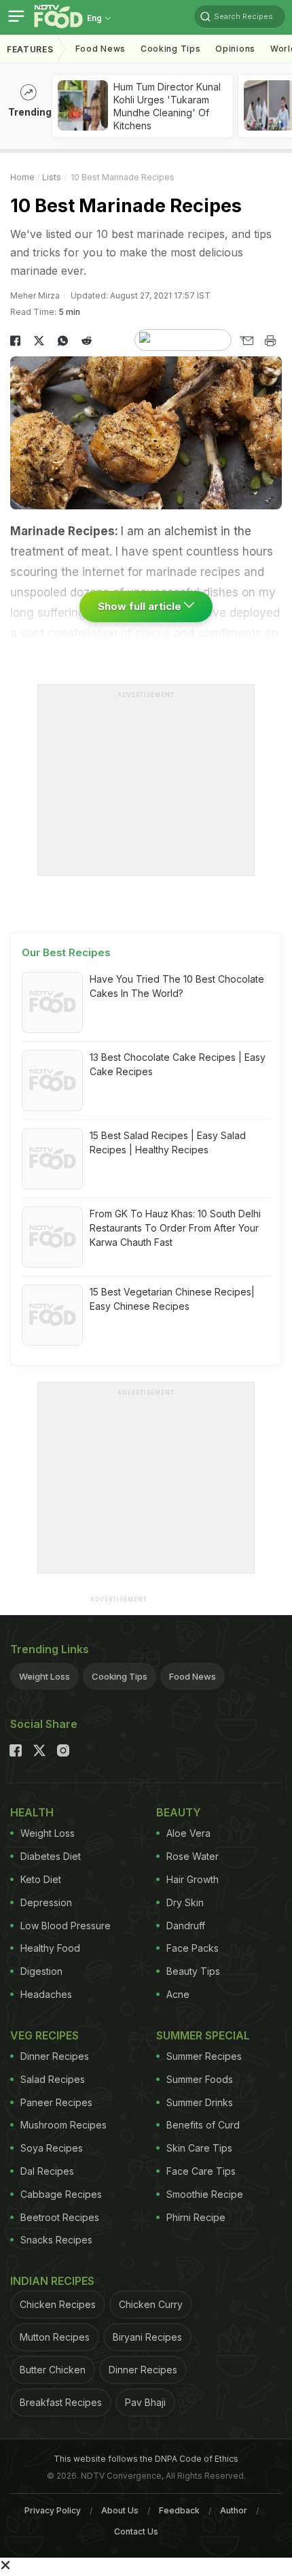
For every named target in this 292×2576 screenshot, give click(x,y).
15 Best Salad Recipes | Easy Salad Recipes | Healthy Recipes (168, 1142)
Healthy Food (50, 1948)
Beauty (179, 1812)
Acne (178, 1994)
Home (22, 177)
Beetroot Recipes (60, 2217)
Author (234, 2510)
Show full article (141, 606)
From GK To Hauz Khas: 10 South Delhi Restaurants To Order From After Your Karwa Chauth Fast (175, 1228)
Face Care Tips (201, 2171)
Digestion (41, 1971)
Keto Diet (41, 1879)
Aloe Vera (188, 1833)
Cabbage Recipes (61, 2194)
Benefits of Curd (203, 2125)
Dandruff (186, 1926)
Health (32, 1812)
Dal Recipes (47, 2171)
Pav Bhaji (145, 2402)
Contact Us (136, 2531)
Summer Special (203, 2035)
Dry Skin (185, 1902)
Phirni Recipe (196, 2217)
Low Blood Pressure (66, 1926)
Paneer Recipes (56, 2102)
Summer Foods (200, 2079)
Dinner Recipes (55, 2056)
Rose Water (193, 1856)
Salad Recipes (53, 2079)
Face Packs (193, 1948)
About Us (120, 2510)
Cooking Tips (120, 1676)
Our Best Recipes (66, 952)
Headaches (46, 1994)
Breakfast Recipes (61, 2402)
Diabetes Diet (51, 1856)
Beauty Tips (193, 1971)
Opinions (235, 49)
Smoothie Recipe (205, 2194)
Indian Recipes (52, 2281)
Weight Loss (44, 1676)
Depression (46, 1902)
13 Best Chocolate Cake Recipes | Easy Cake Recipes (178, 1064)
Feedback (179, 2510)
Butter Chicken (53, 2370)
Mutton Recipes (55, 2337)
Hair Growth (193, 1879)
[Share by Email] (246, 341)
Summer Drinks (200, 2102)
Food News (101, 49)
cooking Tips (170, 49)
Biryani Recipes (147, 2337)
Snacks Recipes (56, 2240)
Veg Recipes (44, 2035)
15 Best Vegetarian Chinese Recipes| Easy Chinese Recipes (172, 1299)
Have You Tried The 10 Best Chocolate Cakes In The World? (177, 986)
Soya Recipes (52, 2148)
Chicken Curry (151, 2304)
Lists (52, 177)
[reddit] (87, 341)
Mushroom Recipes (63, 2125)
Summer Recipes (204, 2056)
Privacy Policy (53, 2510)
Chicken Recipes (58, 2304)
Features (30, 49)
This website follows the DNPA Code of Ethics (146, 2459)
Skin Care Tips (199, 2148)
